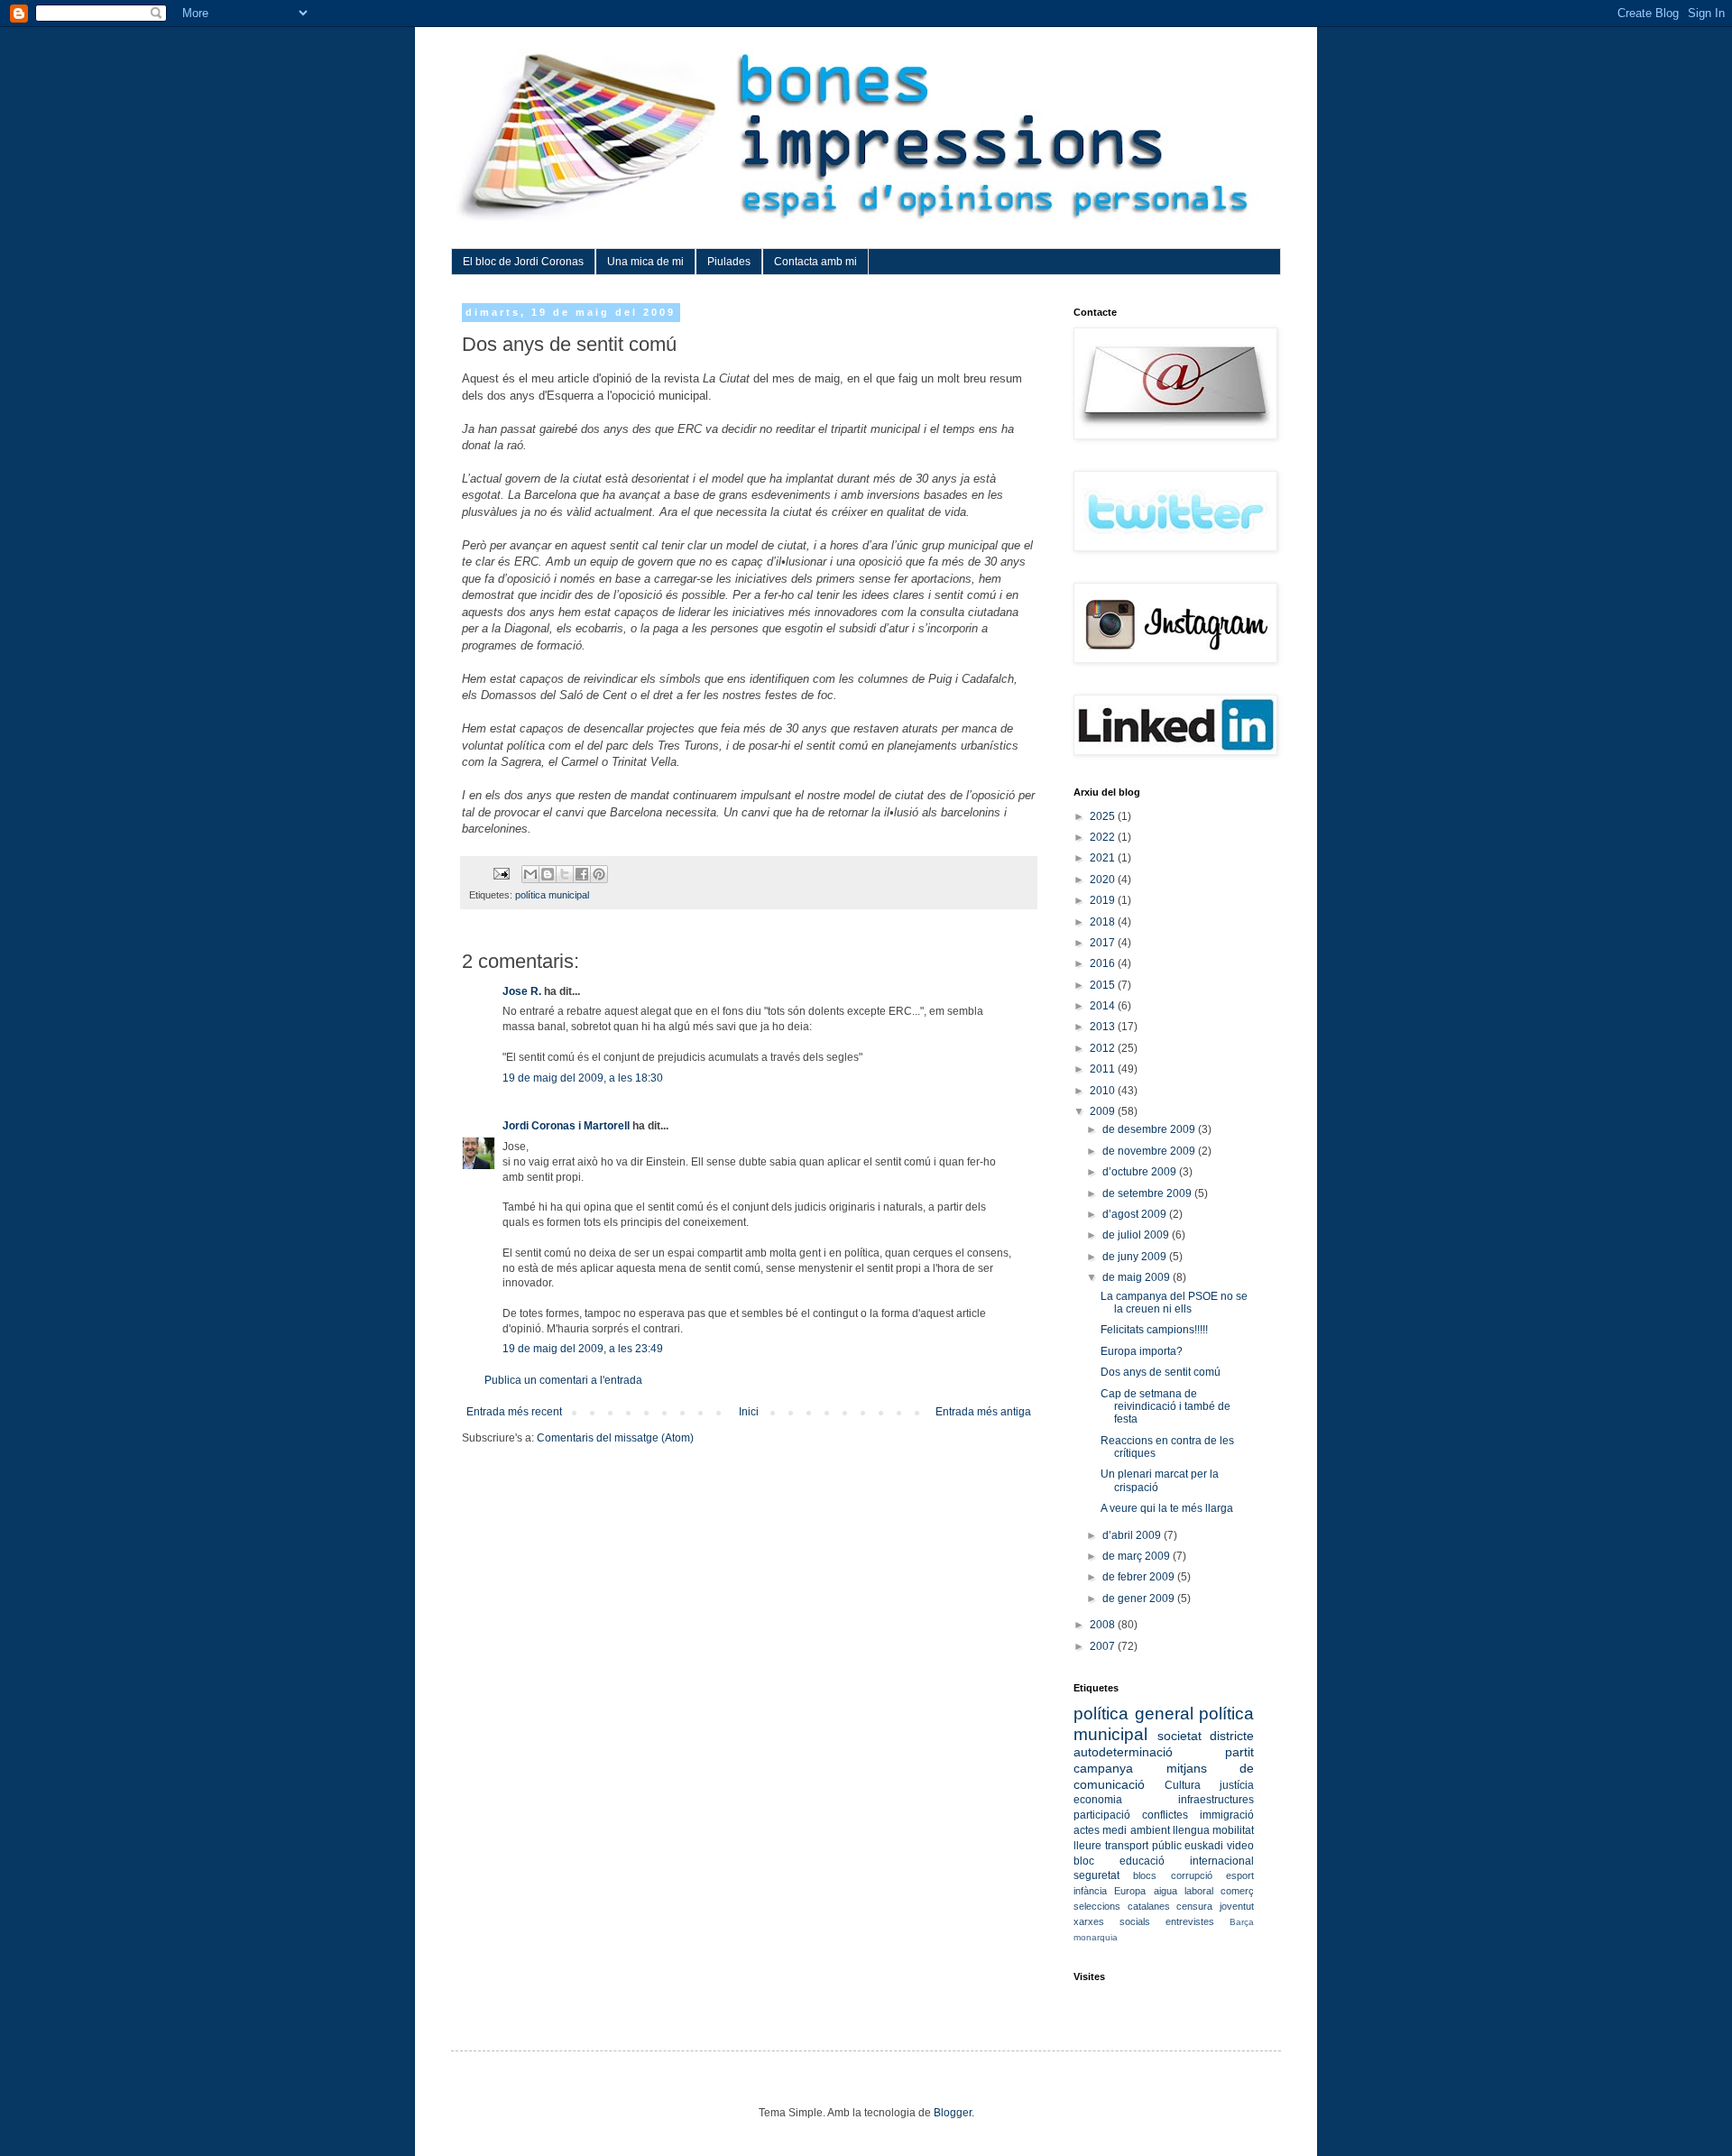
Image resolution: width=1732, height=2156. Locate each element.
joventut (1237, 1906)
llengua (1191, 1830)
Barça (1242, 1922)
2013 (1104, 1027)
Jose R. (522, 991)
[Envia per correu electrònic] (530, 874)
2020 (1104, 880)
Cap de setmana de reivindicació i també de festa (1165, 1407)
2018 (1104, 922)
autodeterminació (1123, 1752)
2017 (1104, 943)
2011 (1104, 1069)
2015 (1104, 985)
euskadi (1204, 1846)
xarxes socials (1112, 1921)
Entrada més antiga (983, 1412)
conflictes (1165, 1815)
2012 (1104, 1048)
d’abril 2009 (1133, 1535)
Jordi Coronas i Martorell (566, 1126)
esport (1240, 1875)
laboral (1199, 1891)
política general (1133, 1714)
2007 (1104, 1646)
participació (1102, 1815)
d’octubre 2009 (1141, 1172)
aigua (1165, 1891)
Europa (1130, 1891)
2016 (1104, 963)
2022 (1104, 837)
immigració (1227, 1815)
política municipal (552, 895)
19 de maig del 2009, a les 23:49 (583, 1349)
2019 (1104, 900)
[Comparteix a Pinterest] (599, 874)
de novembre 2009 (1150, 1151)
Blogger (953, 2113)
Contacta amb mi (815, 262)
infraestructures (1216, 1800)
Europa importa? (1142, 1351)
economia (1098, 1800)
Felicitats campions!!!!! (1154, 1330)
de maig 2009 (1138, 1277)
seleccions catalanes (1122, 1906)
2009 (1104, 1111)
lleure (1087, 1846)
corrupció (1192, 1875)
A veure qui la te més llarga (1167, 1508)
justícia (1237, 1785)
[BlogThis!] (548, 874)
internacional (1222, 1861)
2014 (1104, 1006)
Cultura (1183, 1785)
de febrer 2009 (1140, 1577)
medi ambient (1136, 1830)
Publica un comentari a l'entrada (563, 1380)
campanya (1103, 1768)
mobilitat (1233, 1830)
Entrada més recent (514, 1412)
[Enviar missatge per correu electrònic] (501, 873)
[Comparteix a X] (565, 874)
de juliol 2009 (1137, 1235)
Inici (749, 1412)
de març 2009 (1138, 1556)
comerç (1237, 1891)
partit (1239, 1752)
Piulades (729, 262)
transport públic (1143, 1846)
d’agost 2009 (1136, 1214)
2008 (1104, 1625)
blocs (1145, 1875)
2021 (1104, 858)
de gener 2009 (1140, 1599)
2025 (1104, 816)
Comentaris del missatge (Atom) (615, 1438)
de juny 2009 (1136, 1257)
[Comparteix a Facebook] (582, 874)
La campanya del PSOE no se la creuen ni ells (1174, 1303)
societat (1179, 1736)
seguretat (1096, 1875)
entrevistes (1190, 1921)
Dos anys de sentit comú (1161, 1372)
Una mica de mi (645, 262)
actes (1087, 1830)
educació (1142, 1861)
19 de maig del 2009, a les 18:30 (583, 1078)
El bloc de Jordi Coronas (523, 262)
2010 (1104, 1091)
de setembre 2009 (1148, 1193)
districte (1232, 1736)
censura (1194, 1906)
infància (1090, 1891)
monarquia (1096, 1937)
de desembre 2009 (1150, 1129)
